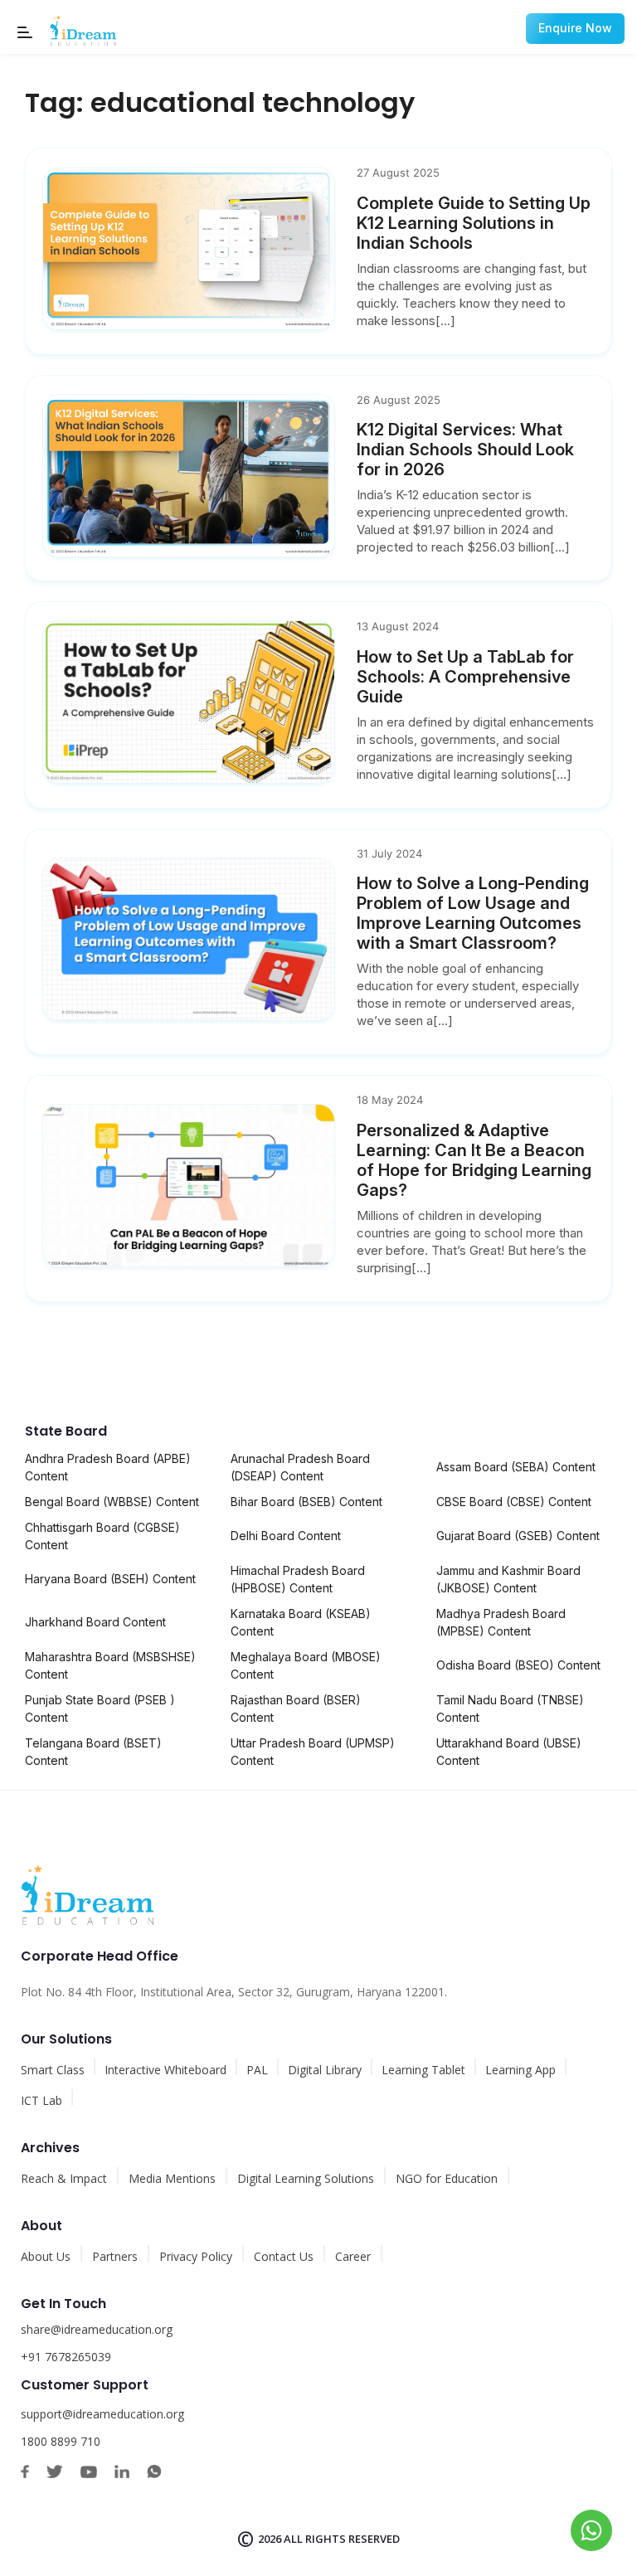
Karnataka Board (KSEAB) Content (301, 1622)
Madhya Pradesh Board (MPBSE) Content (501, 1622)
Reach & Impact (64, 2178)
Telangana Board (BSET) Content (93, 1752)
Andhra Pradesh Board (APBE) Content (108, 1467)
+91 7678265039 (66, 2357)
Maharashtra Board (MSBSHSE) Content (110, 1665)
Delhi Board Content (286, 1536)
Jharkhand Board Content (95, 1622)
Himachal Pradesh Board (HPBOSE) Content (298, 1579)
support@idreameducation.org (102, 2414)
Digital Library (325, 2070)
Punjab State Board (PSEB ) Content (100, 1708)
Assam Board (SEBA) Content (516, 1467)
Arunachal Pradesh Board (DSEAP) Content (300, 1467)
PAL (257, 2070)
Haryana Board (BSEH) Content (110, 1579)
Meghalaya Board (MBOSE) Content (306, 1665)
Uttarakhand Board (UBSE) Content (509, 1752)
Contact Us (284, 2256)
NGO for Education (447, 2178)
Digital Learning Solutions (306, 2178)
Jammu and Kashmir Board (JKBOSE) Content (508, 1579)
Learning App (520, 2070)
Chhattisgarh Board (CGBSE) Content (102, 1536)
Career (353, 2256)
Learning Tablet (423, 2070)
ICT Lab (41, 2100)
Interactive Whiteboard (165, 2070)
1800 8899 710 (61, 2441)
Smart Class (53, 2070)
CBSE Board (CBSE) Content (514, 1502)
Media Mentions (172, 2178)
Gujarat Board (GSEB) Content (518, 1536)
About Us (46, 2256)
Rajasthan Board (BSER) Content (296, 1708)
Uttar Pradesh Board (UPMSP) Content (313, 1752)
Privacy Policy (196, 2256)
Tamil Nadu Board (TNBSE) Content (510, 1708)
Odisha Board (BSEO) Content (518, 1665)
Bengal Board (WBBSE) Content (112, 1502)
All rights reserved (342, 2539)
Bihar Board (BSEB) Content (306, 1502)
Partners (115, 2256)
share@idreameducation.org (97, 2329)
